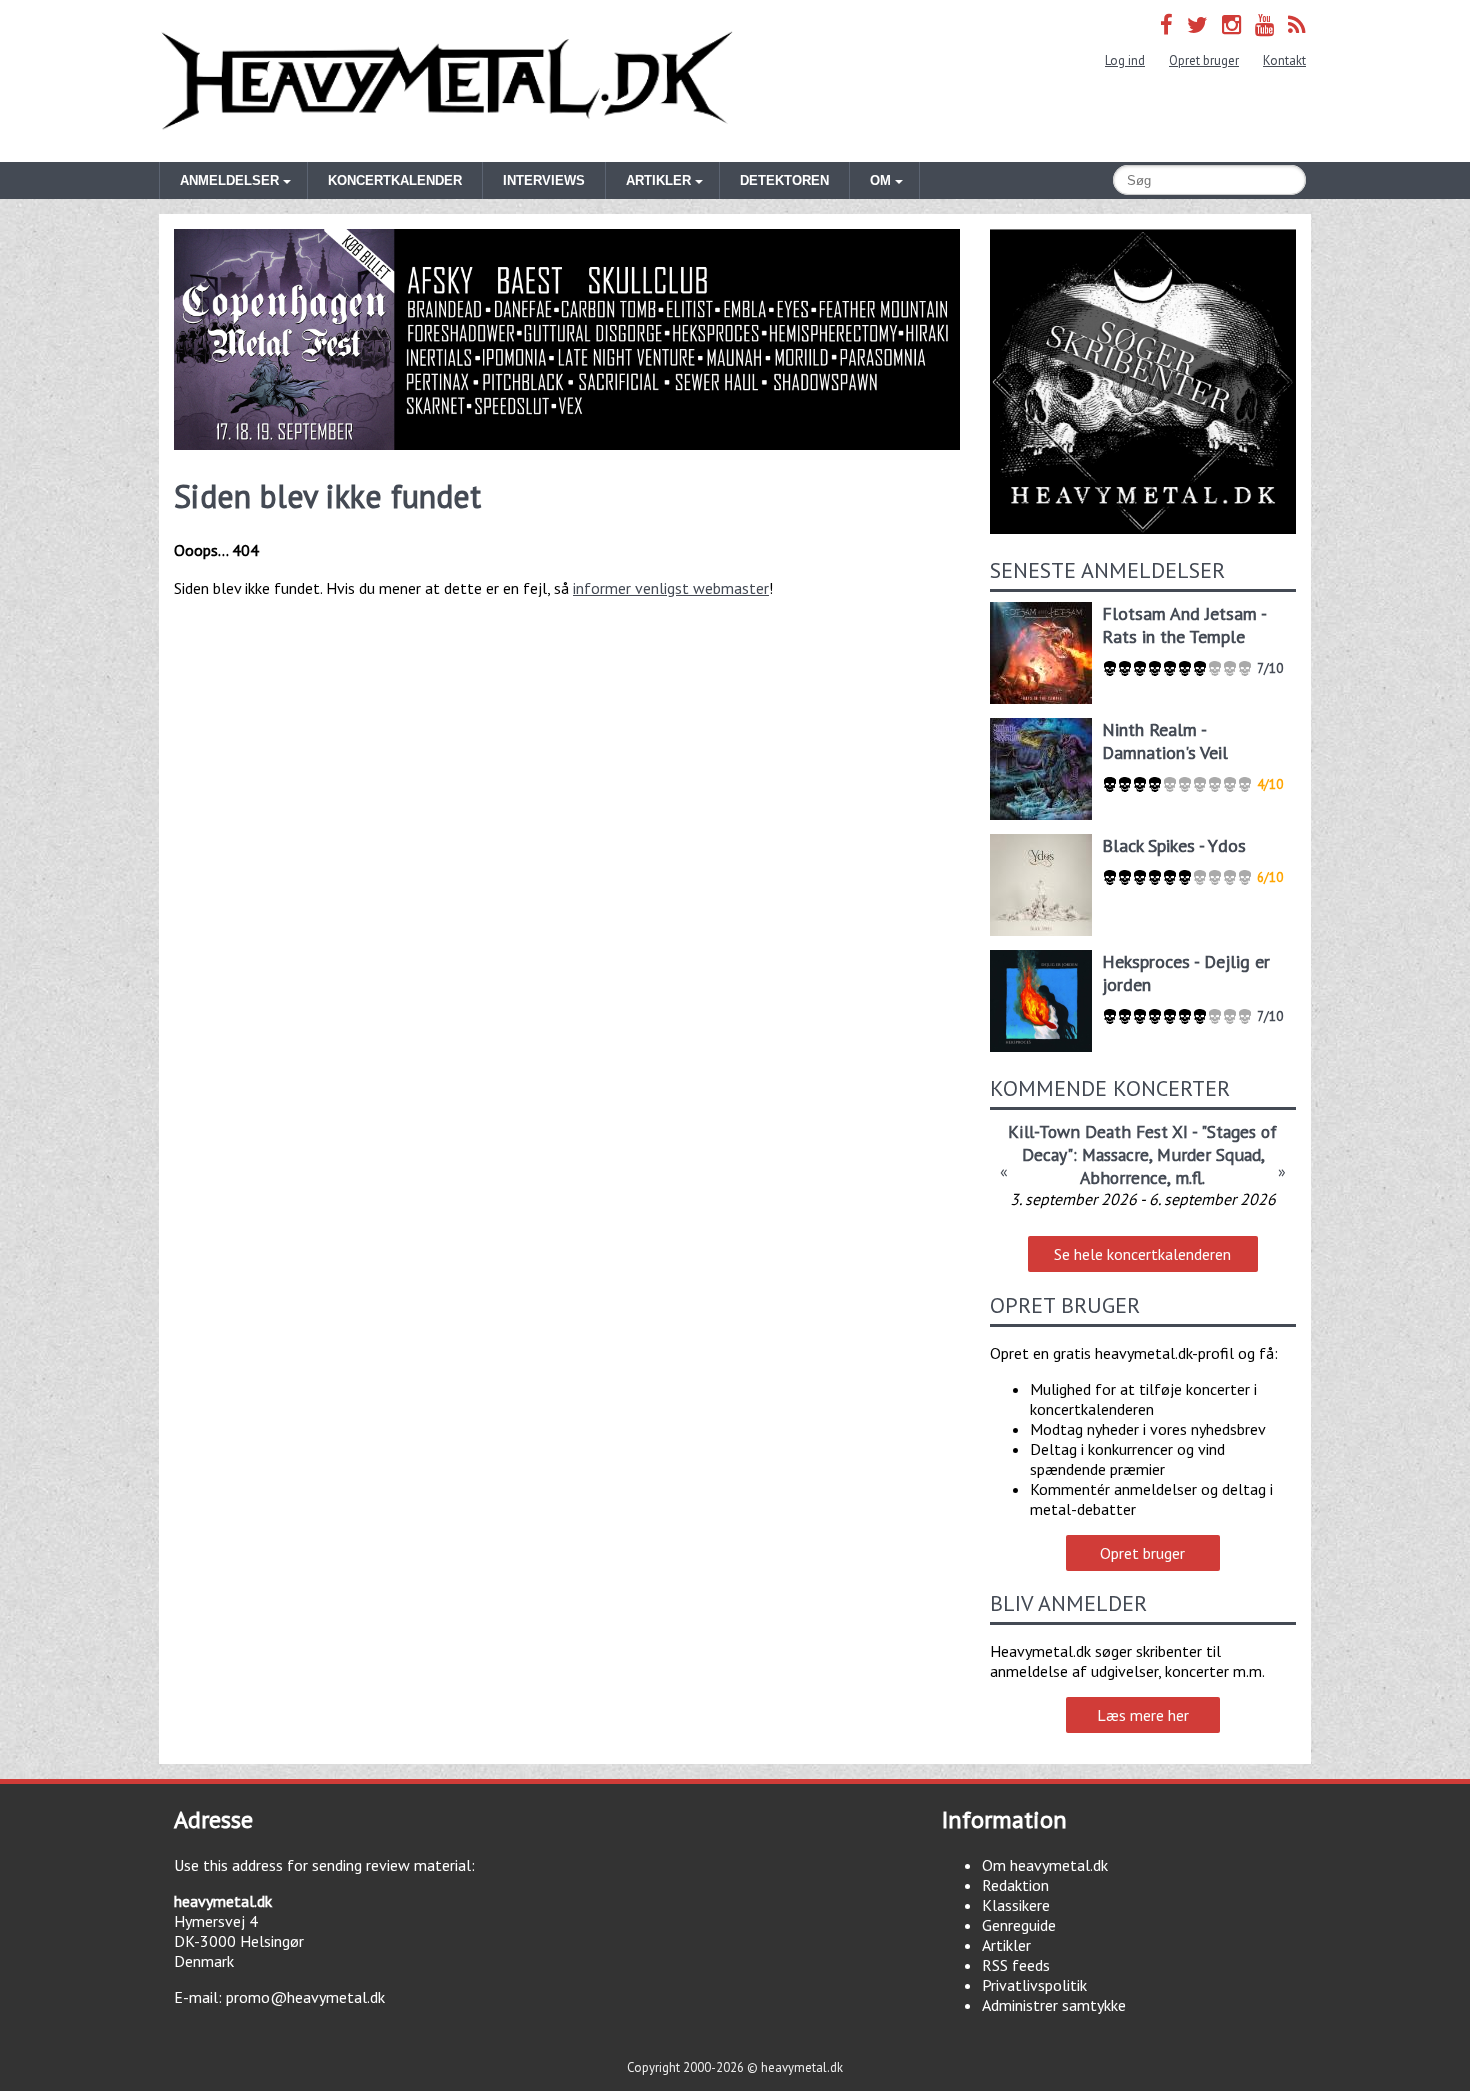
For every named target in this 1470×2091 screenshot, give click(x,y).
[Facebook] (1166, 24)
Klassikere (1016, 1905)
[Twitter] (1197, 24)
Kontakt (1284, 60)
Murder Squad (1209, 1154)
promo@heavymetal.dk (305, 1997)
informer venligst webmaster (671, 588)
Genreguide (1019, 1925)
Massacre (1115, 1154)
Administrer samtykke (1054, 2005)
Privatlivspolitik (1034, 1985)
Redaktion (1015, 1885)
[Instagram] (1231, 24)
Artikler (1006, 1945)
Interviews (544, 180)
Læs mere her (1143, 1715)
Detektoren (784, 180)
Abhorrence (1123, 1177)
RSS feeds (1016, 1965)
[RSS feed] (1297, 24)
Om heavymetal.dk (1045, 1865)
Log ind (1125, 60)
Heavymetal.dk (447, 81)
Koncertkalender (395, 180)
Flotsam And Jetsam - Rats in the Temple (1184, 625)
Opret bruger (1204, 60)
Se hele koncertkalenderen (1142, 1254)
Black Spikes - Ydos (1174, 845)
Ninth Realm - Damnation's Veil (1165, 741)
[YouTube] (1264, 24)
